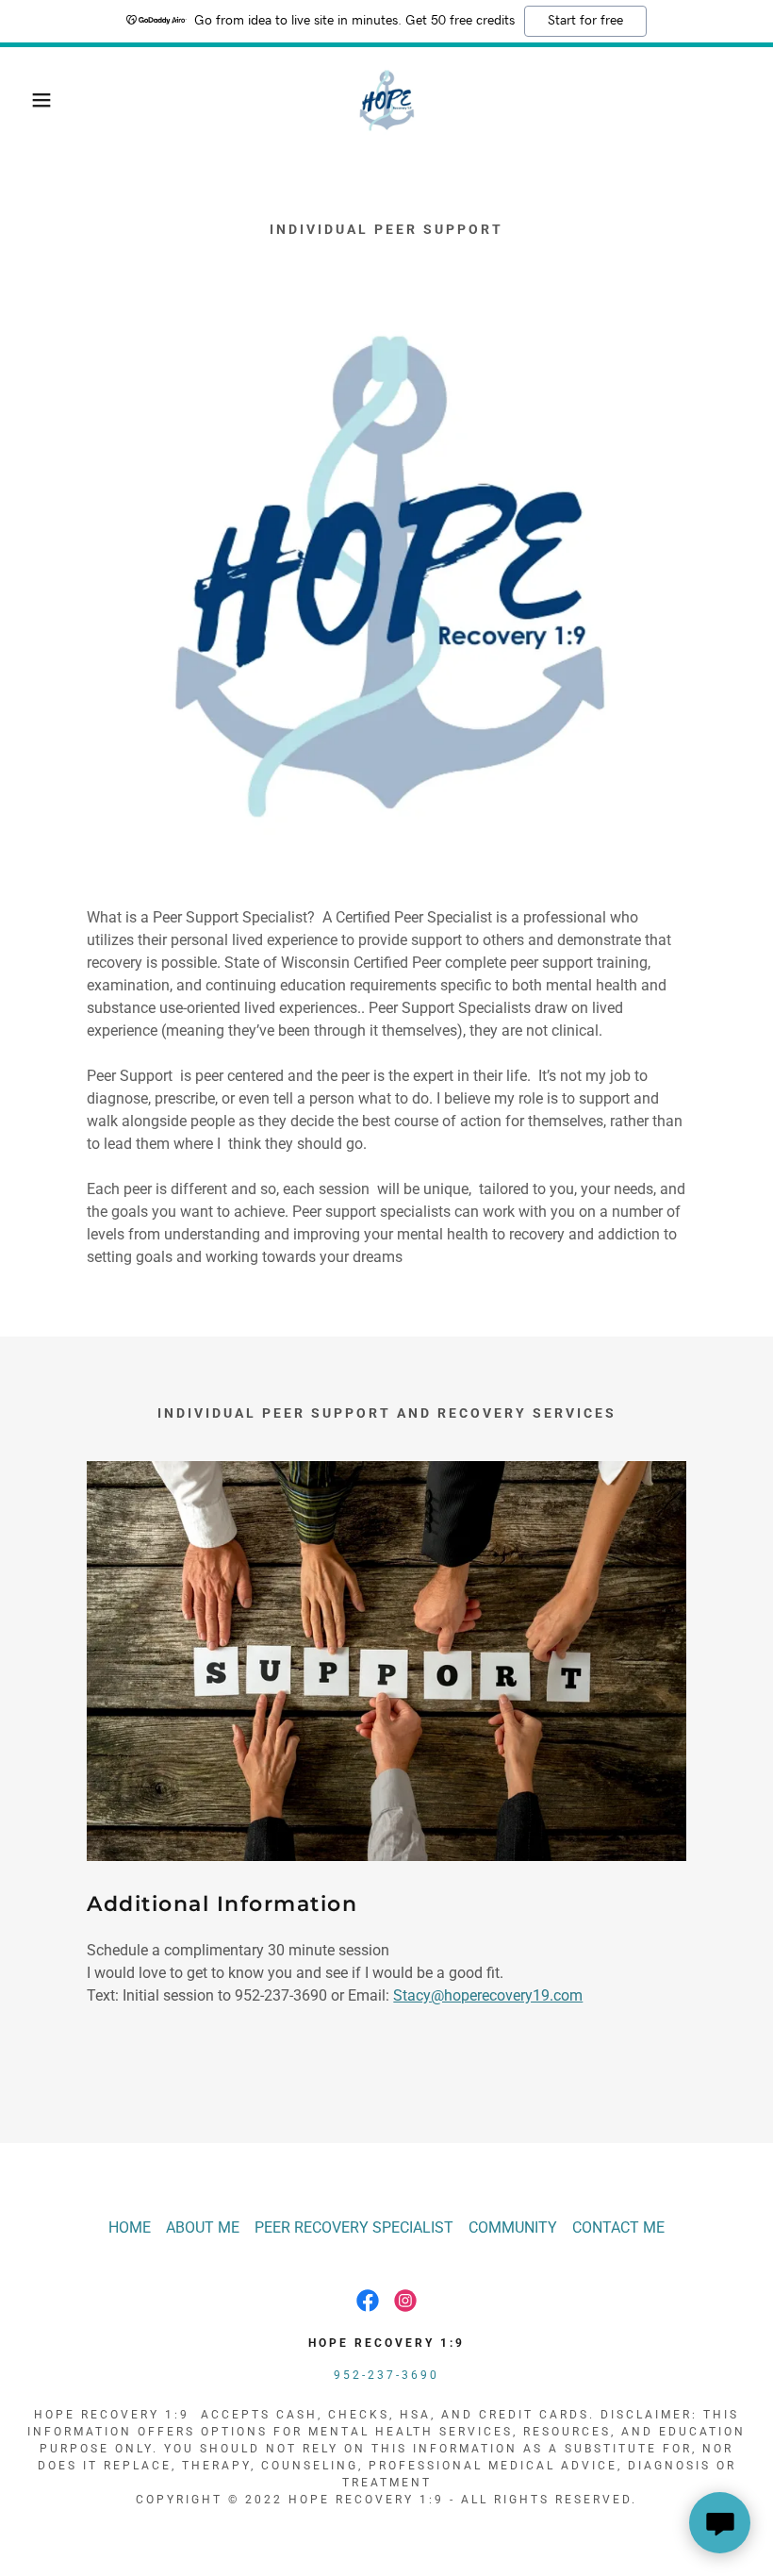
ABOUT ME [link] (203, 2227)
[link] (386, 100)
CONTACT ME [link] (618, 2227)
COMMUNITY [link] (513, 2227)
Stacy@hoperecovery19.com (488, 1995)
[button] (39, 100)
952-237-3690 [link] (386, 2375)
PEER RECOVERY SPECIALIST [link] (354, 2227)
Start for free (585, 21)
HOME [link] (130, 2227)
